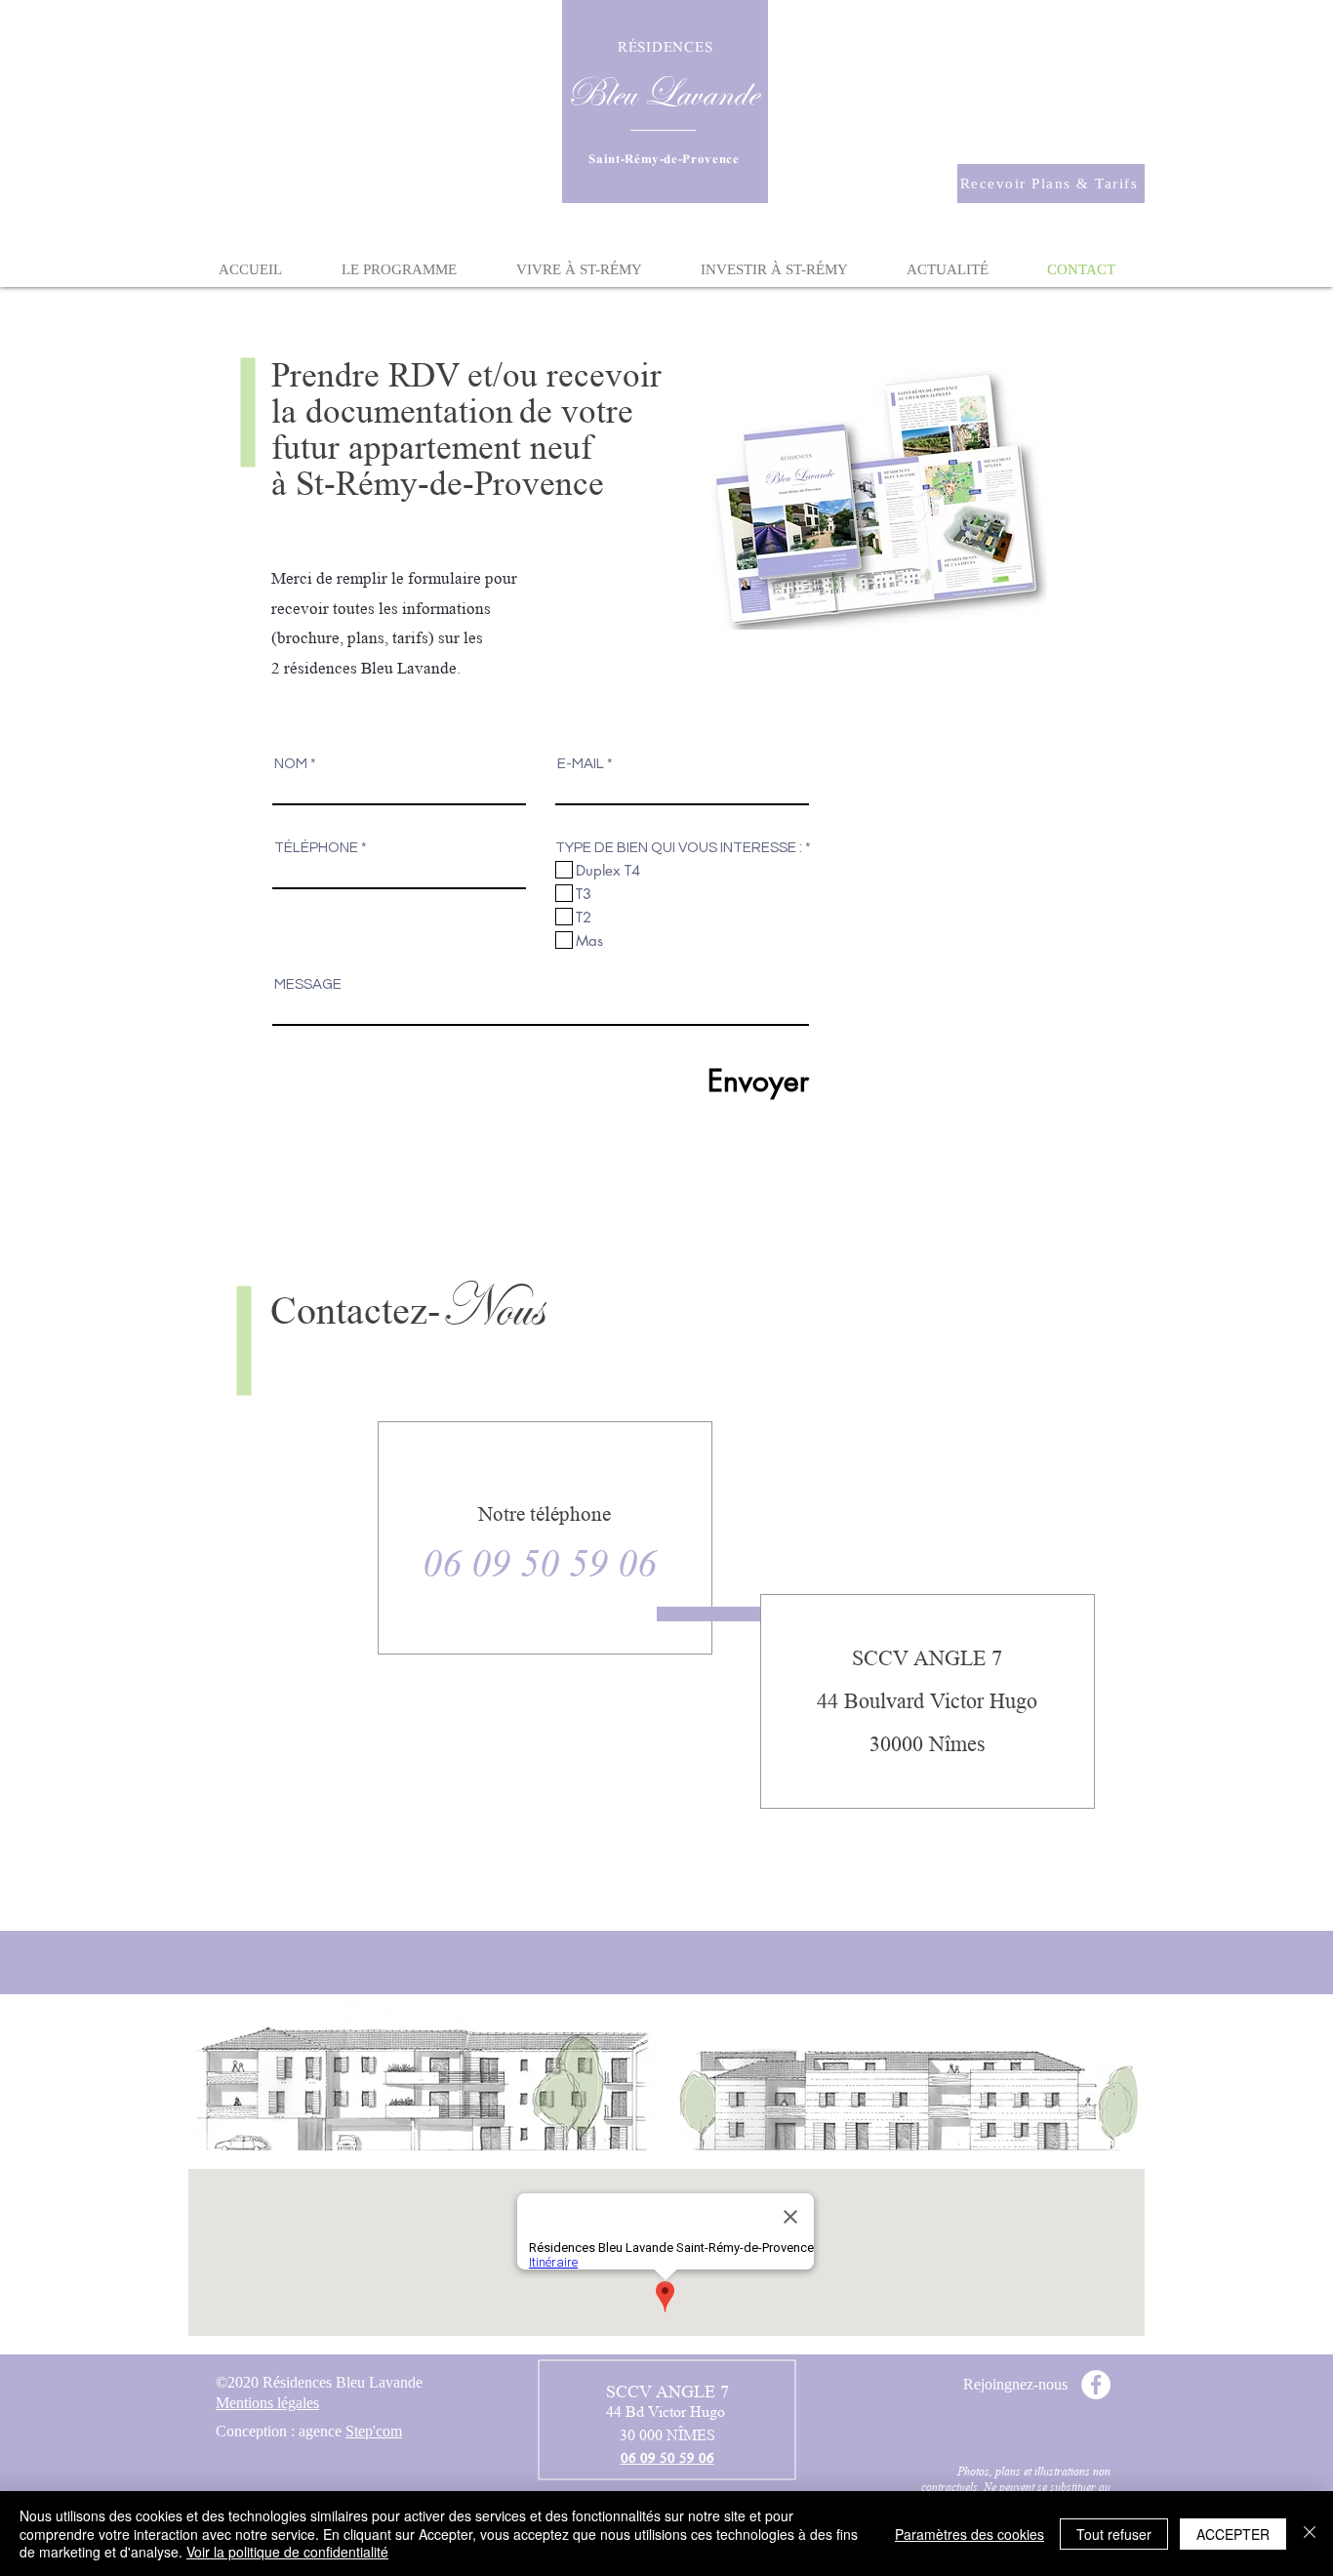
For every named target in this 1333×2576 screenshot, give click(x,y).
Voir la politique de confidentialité (287, 2552)
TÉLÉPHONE (316, 848)
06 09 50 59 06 (540, 1563)
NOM (291, 764)
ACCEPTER (1233, 2534)
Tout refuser (1114, 2534)
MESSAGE (308, 984)
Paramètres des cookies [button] (969, 2534)
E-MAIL (581, 764)
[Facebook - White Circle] (1096, 2385)
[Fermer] (1310, 2534)
